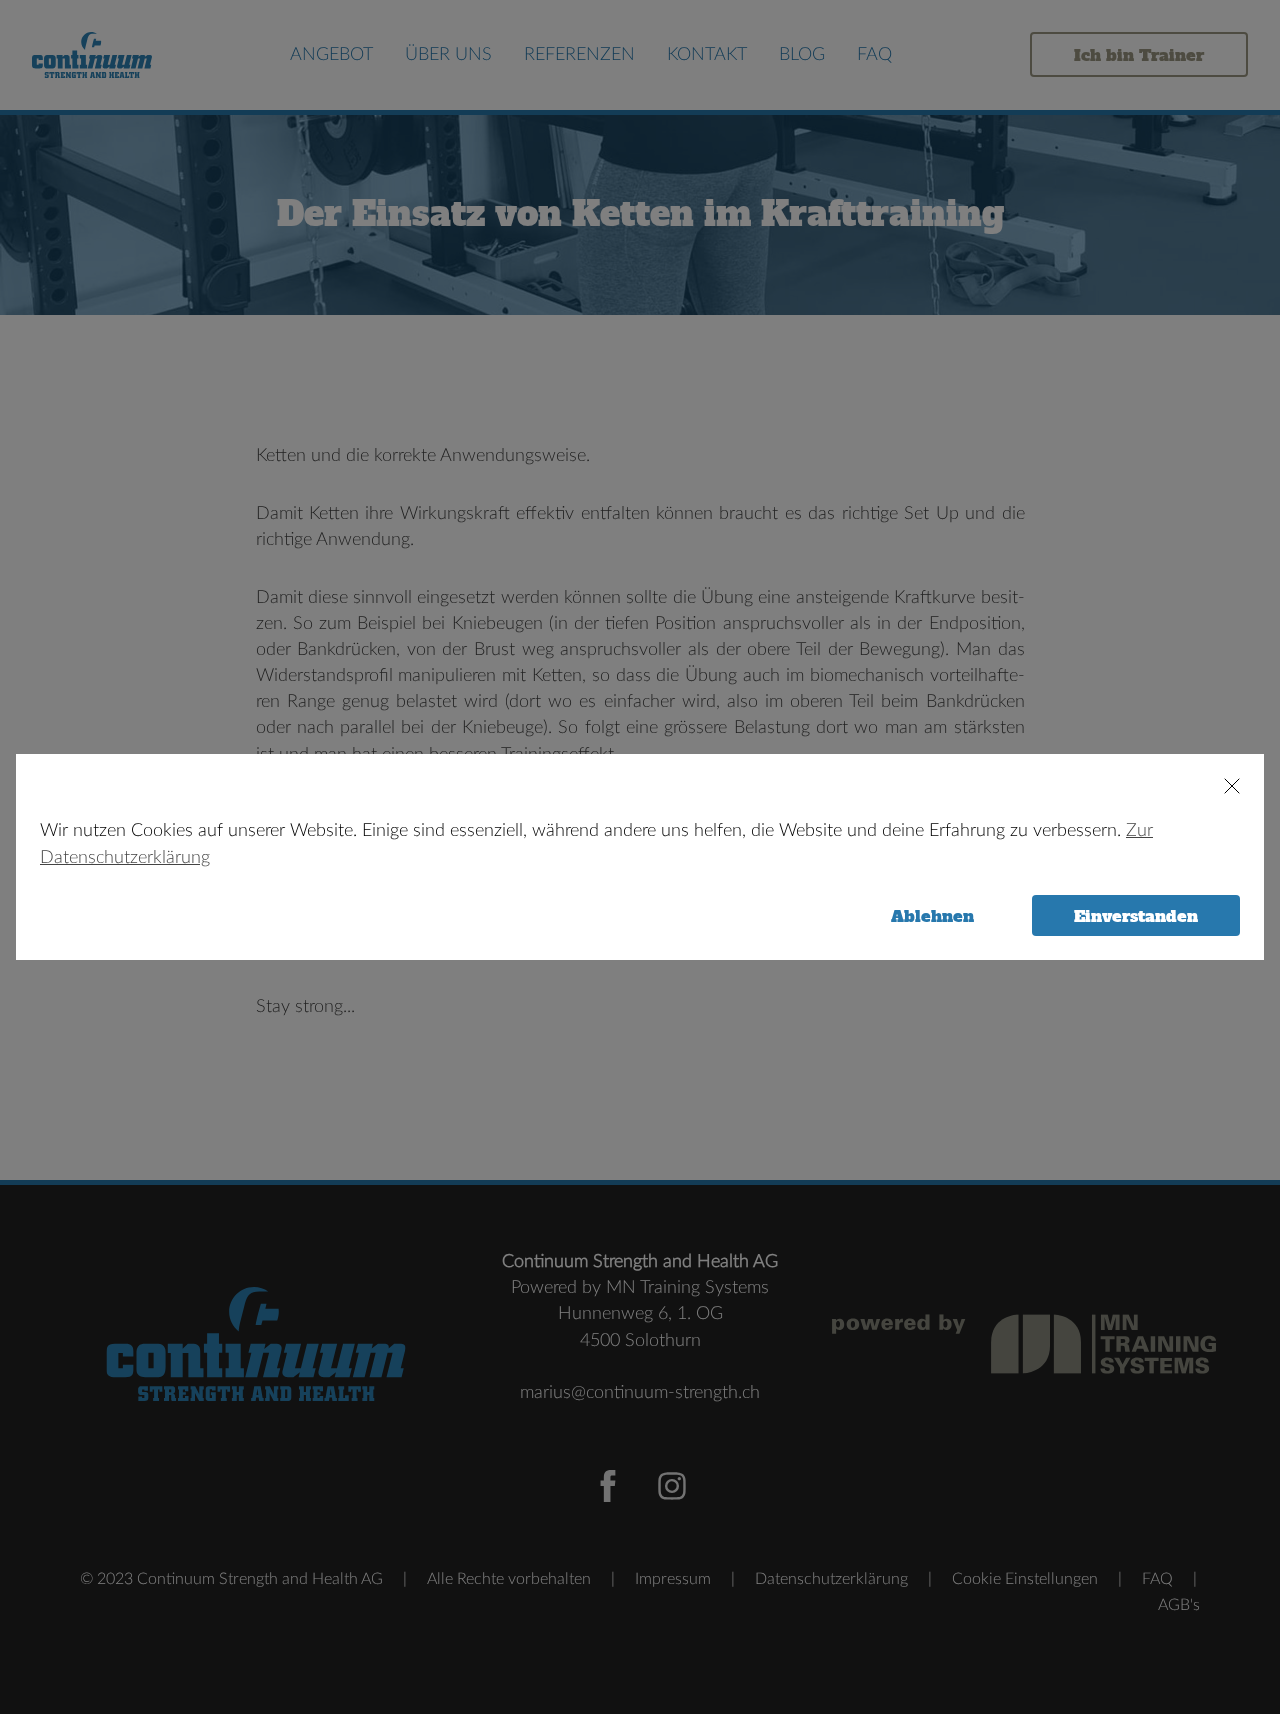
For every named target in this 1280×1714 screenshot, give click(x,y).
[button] (1223, 786)
